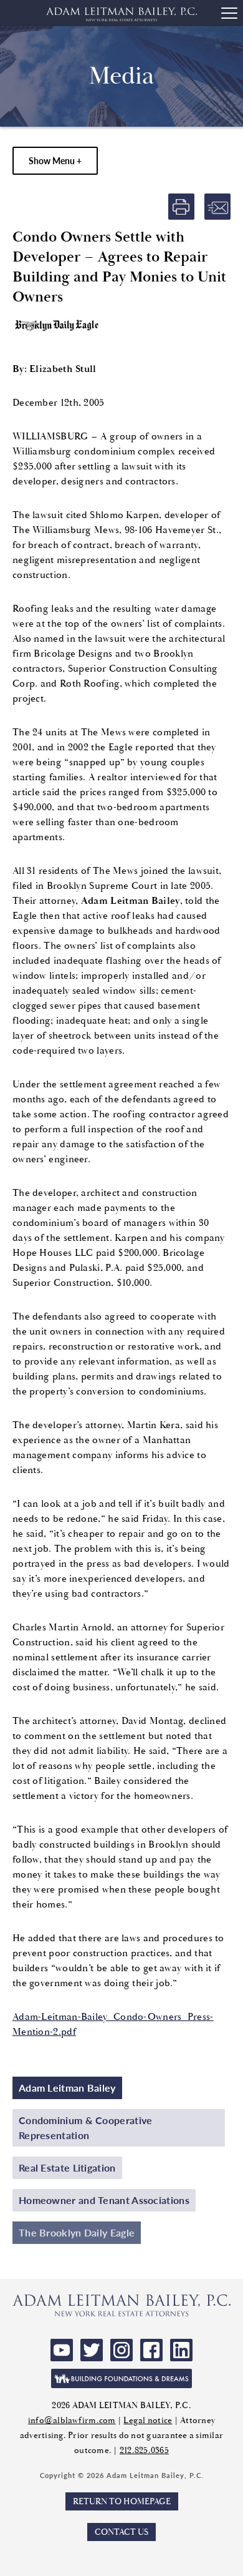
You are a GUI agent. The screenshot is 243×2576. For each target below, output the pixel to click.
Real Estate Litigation (67, 2167)
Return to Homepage (122, 2501)
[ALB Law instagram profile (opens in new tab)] (121, 2350)
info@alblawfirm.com (72, 2420)
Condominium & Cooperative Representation (86, 2128)
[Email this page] (217, 207)
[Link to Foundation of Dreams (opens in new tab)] (121, 2378)
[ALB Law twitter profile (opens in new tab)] (92, 2350)
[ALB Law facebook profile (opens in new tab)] (151, 2350)
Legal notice (148, 2420)
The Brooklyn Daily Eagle (77, 2232)
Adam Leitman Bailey (67, 2088)
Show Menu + (55, 160)
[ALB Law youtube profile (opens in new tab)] (62, 2350)
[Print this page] (181, 207)
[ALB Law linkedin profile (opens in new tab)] (181, 2350)
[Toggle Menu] (229, 13)
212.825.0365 (144, 2450)
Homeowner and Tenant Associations (104, 2200)
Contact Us (121, 2532)
